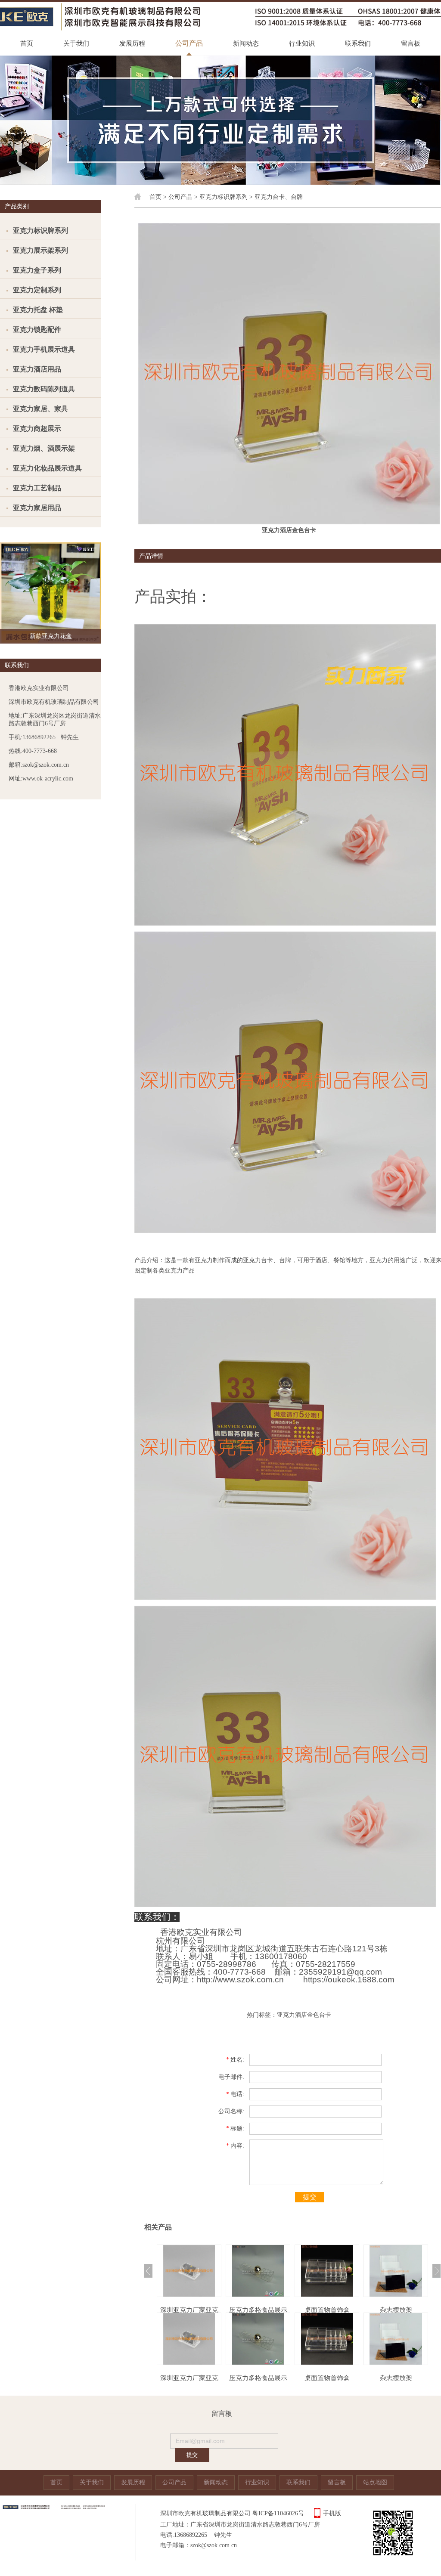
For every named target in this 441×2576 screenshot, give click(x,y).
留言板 (411, 43)
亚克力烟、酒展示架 (44, 448)
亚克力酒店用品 (37, 369)
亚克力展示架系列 (40, 250)
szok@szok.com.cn (214, 2545)
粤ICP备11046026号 (278, 2513)
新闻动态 (246, 43)
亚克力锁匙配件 (37, 330)
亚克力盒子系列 (37, 270)
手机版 (332, 2513)
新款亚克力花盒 (51, 636)
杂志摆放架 (327, 2310)
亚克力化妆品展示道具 (47, 468)
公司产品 (189, 43)
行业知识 (302, 43)
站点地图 (375, 2482)
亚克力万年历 (396, 2310)
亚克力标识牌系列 (40, 231)
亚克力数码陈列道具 (44, 389)
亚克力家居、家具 (40, 409)
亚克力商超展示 (37, 429)
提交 (310, 2197)
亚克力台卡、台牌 (279, 197)
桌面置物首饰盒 (258, 2310)
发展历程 (132, 43)
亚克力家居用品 (37, 508)
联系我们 (358, 43)
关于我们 (76, 43)
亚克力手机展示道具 (44, 349)
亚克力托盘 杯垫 (38, 310)
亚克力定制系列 (37, 290)
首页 (27, 43)
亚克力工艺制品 (37, 488)
